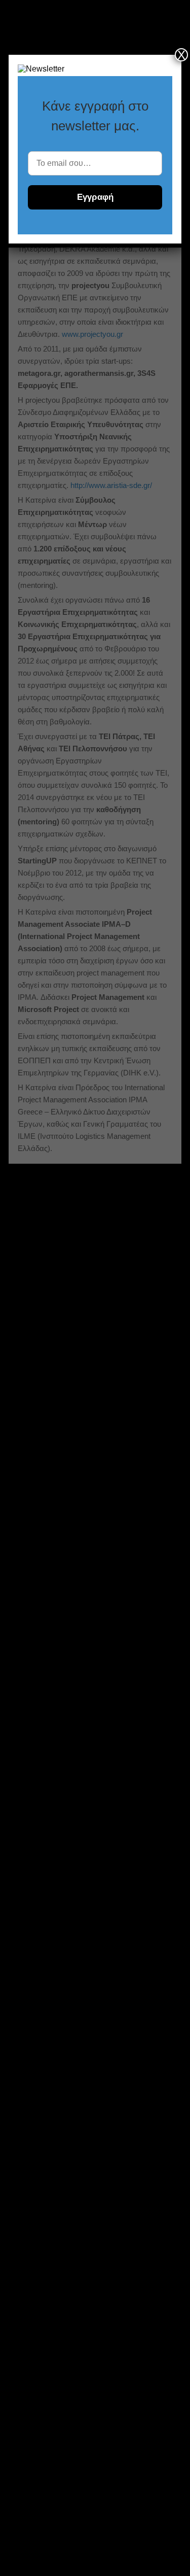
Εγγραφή (95, 197)
